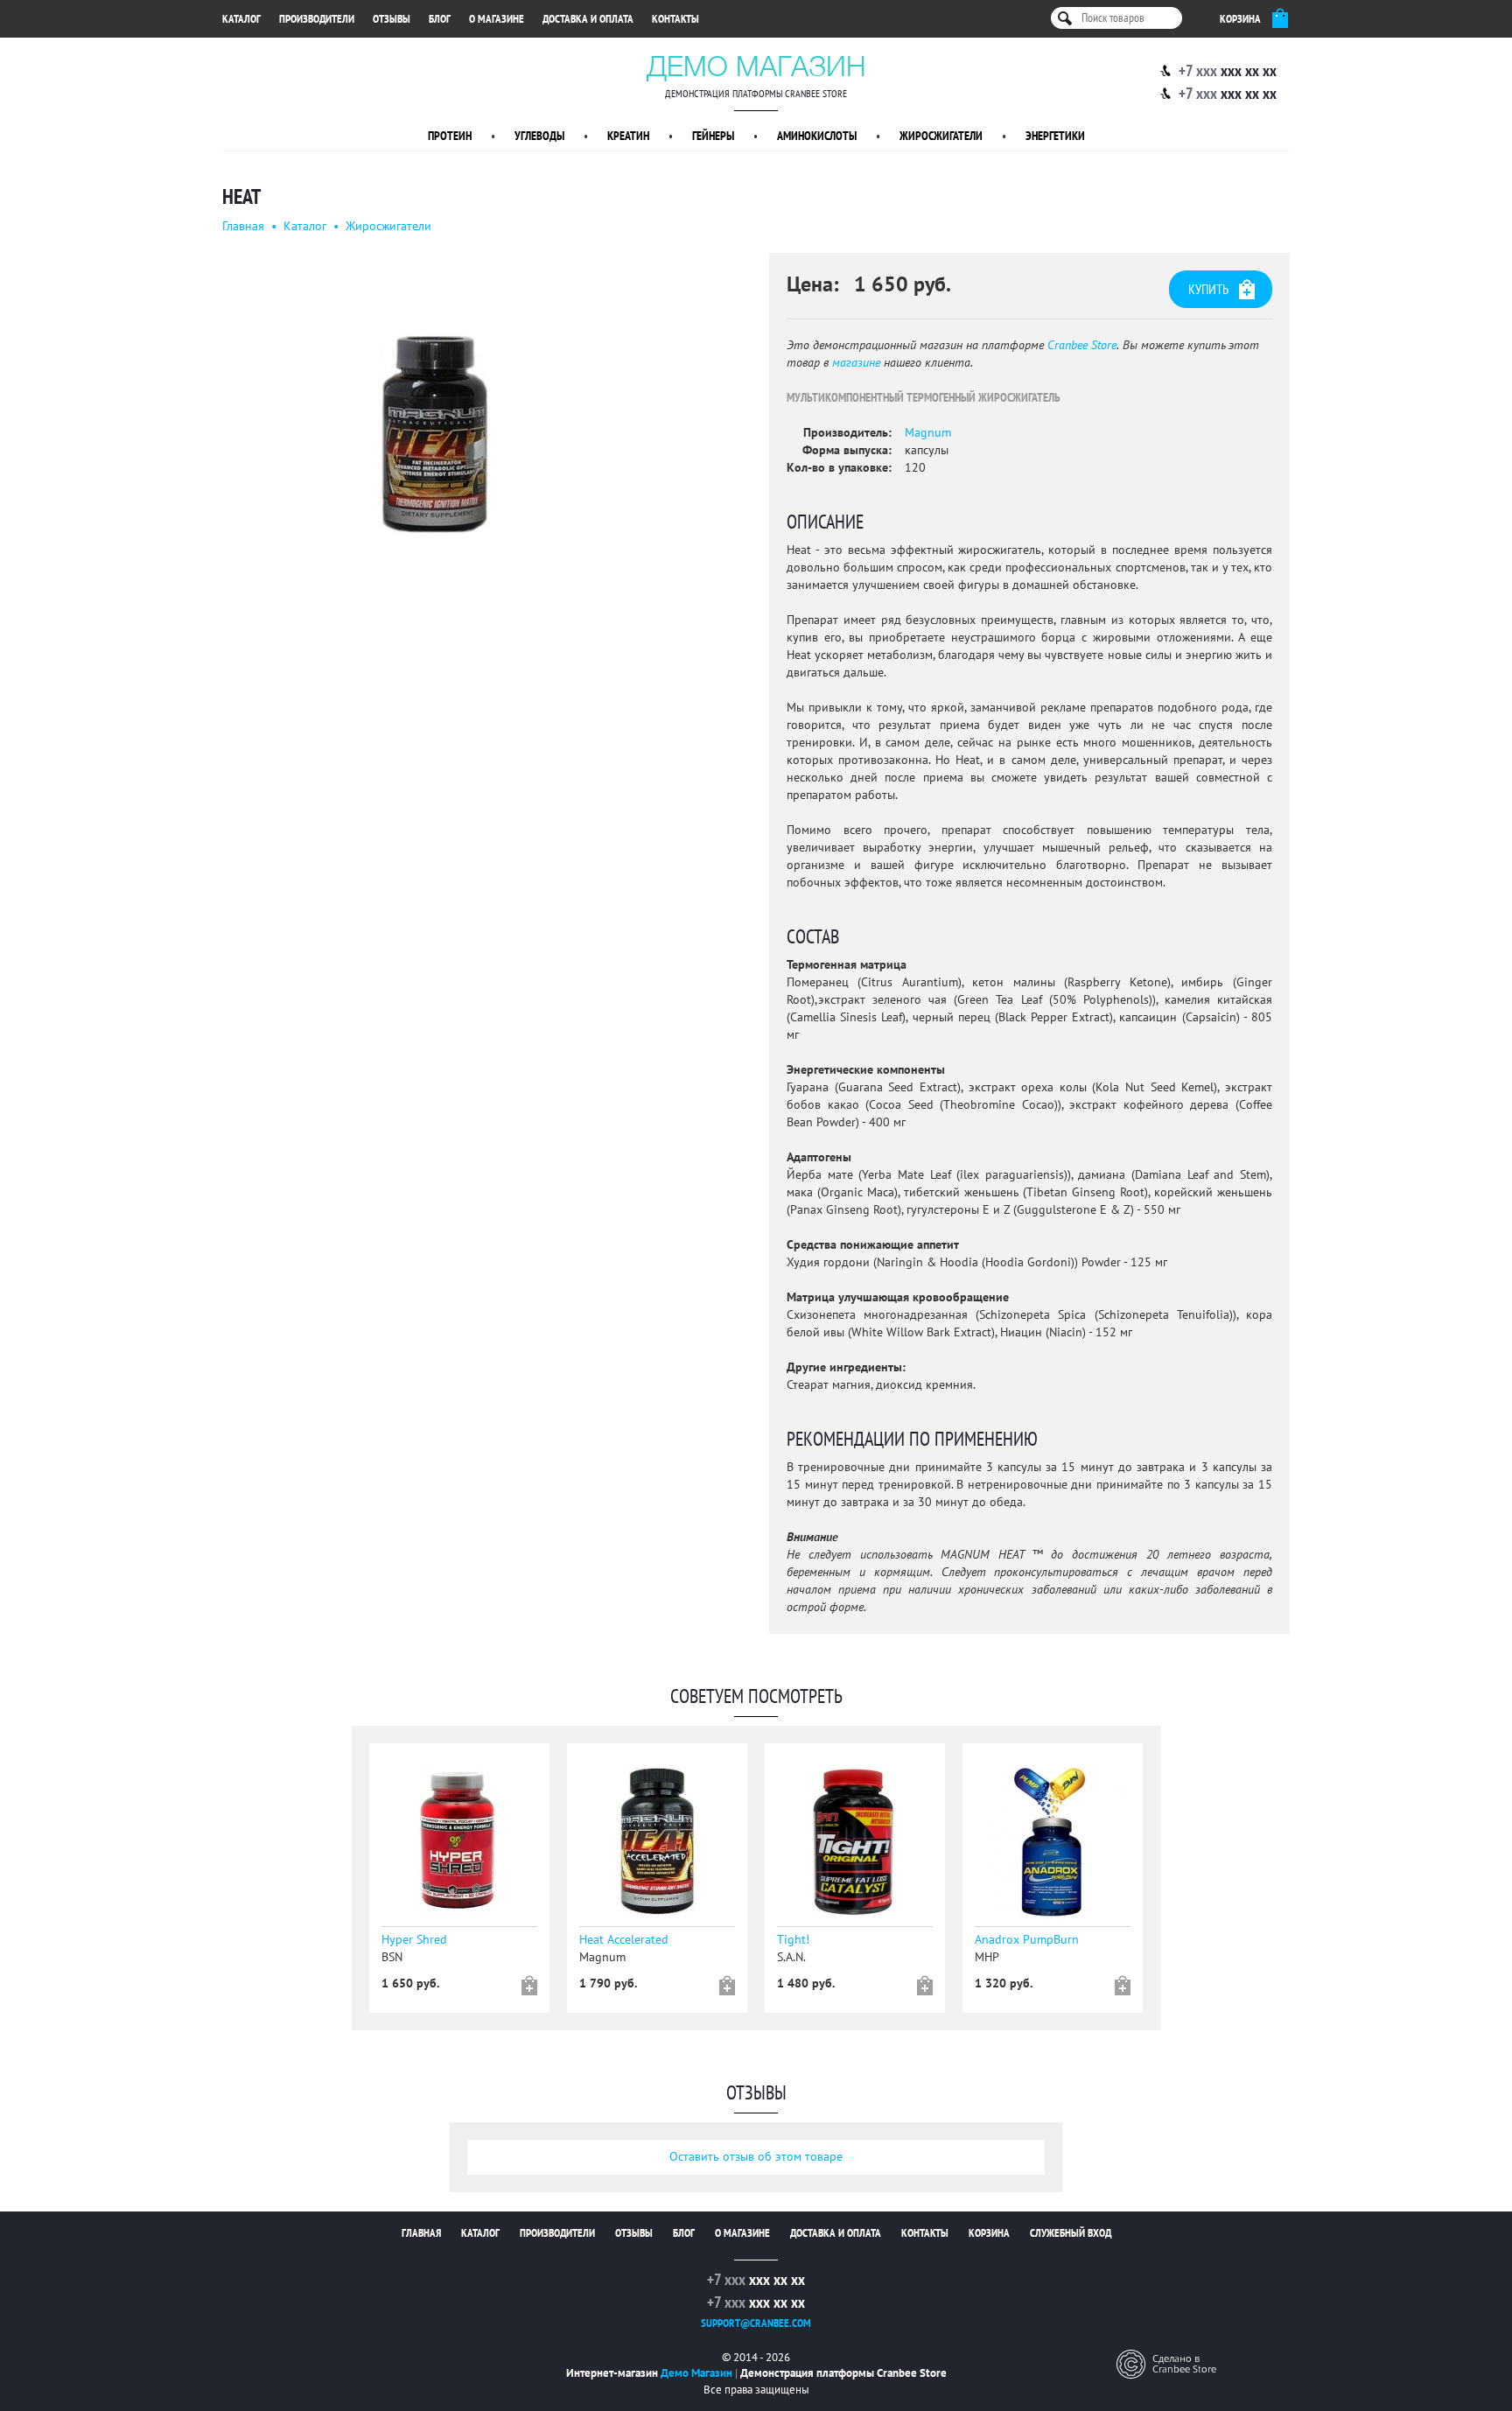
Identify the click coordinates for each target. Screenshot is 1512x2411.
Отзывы (392, 19)
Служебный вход (1071, 2233)
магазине (856, 363)
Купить (1208, 290)
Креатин (628, 136)
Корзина (989, 2233)
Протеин (450, 136)
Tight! (793, 1940)
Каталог (241, 19)
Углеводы (539, 136)
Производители (317, 19)
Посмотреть (463, 1847)
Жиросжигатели (941, 136)
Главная (243, 226)
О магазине (497, 19)
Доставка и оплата (588, 19)
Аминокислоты (817, 136)
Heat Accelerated (624, 1940)
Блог (440, 19)
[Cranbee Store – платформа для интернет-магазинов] (1166, 2363)
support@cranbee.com (756, 2323)
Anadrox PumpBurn (1027, 1940)
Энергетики (1055, 136)
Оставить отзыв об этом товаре (756, 2157)
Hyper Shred (414, 1940)
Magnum (928, 433)
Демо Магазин (756, 66)
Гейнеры (713, 136)
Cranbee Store (1082, 345)
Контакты (675, 19)
